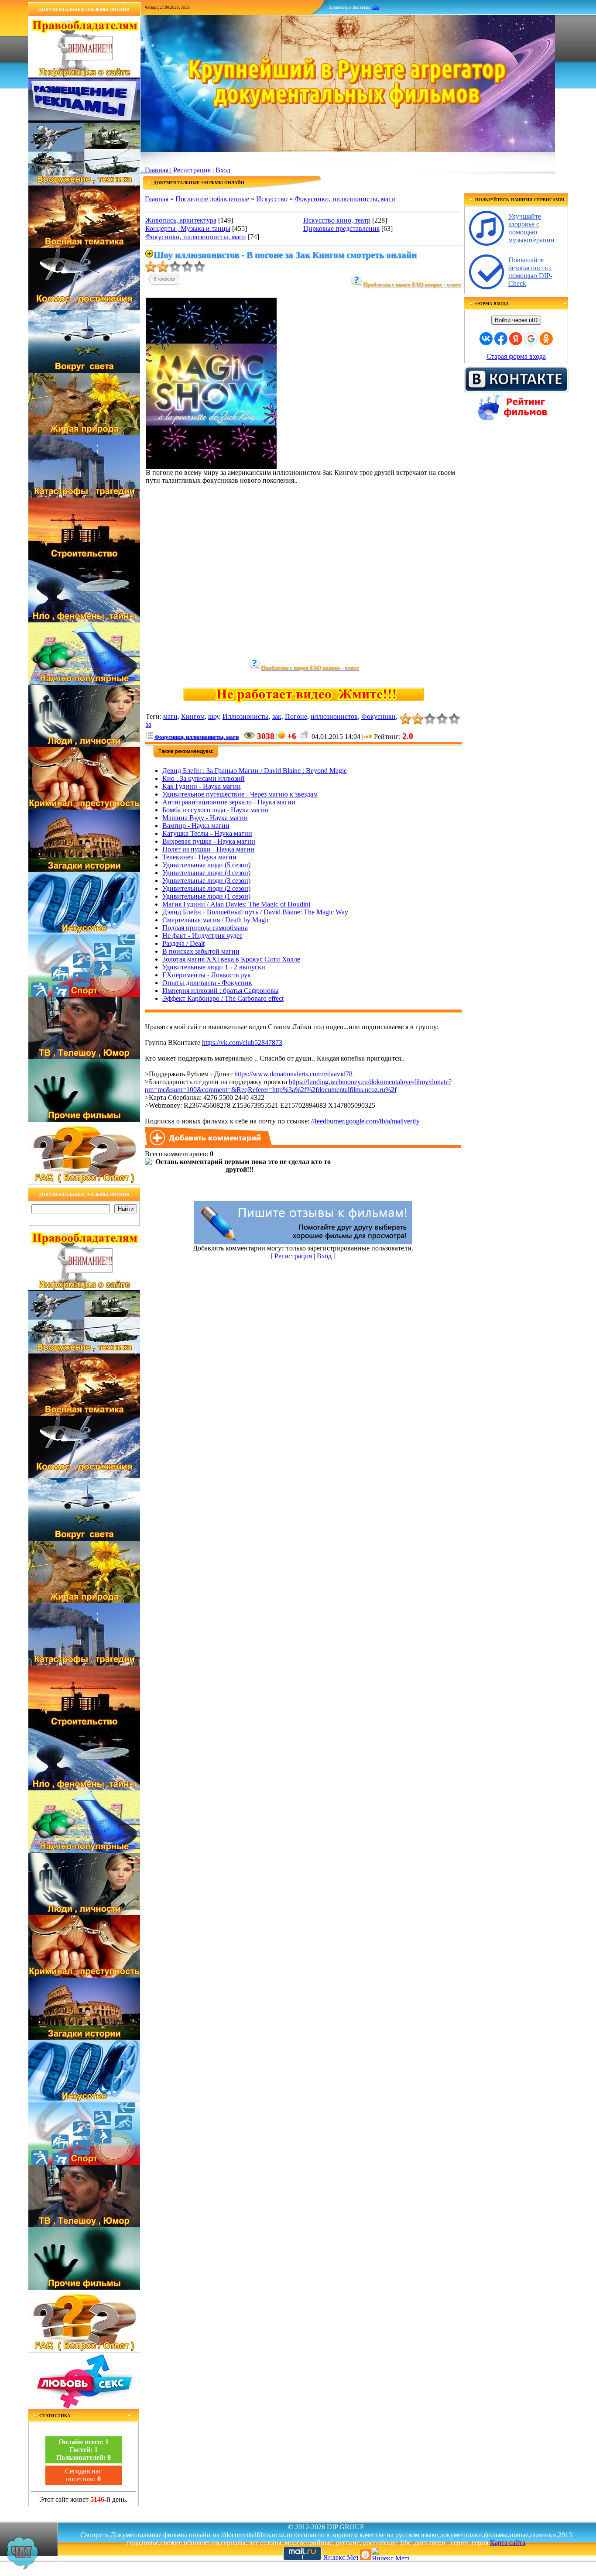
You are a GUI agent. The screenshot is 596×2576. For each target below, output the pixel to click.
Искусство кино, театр (337, 220)
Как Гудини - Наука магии (202, 786)
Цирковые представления (341, 228)
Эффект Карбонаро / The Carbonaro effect (223, 998)
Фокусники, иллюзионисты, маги (345, 199)
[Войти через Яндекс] (516, 339)
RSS (376, 7)
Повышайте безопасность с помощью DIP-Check (530, 272)
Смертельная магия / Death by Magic (216, 920)
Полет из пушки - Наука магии (208, 849)
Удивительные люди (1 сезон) (206, 896)
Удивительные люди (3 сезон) (206, 881)
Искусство (272, 199)
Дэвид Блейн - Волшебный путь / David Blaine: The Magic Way (255, 912)
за (149, 724)
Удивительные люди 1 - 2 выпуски (214, 967)
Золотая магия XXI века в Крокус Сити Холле (231, 959)
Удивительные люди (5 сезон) (206, 865)
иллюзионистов (334, 716)
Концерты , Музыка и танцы (188, 228)
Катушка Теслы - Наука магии (207, 833)
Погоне (296, 716)
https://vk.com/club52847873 (242, 1042)
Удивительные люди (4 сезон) (206, 873)
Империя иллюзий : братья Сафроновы (221, 991)
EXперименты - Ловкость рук (207, 975)
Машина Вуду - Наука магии (205, 818)
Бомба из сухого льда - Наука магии (216, 810)
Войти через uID (516, 320)
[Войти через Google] (531, 339)
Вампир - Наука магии (196, 826)
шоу (214, 716)
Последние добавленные (212, 199)
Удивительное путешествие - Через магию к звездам (240, 794)
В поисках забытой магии (201, 951)
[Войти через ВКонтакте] (486, 339)
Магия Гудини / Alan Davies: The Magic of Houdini (236, 904)
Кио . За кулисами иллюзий (204, 778)
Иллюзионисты (246, 716)
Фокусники (378, 716)
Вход (223, 170)
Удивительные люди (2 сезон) (206, 888)
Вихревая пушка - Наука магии (209, 841)
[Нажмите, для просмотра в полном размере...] (211, 466)
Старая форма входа (516, 356)
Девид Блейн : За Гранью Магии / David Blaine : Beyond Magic (255, 771)
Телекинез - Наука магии (199, 857)
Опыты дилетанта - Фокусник (207, 983)
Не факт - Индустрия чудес (202, 936)
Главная (157, 170)
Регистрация (192, 170)
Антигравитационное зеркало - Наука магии (229, 802)
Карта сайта (508, 2543)
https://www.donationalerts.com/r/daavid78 (293, 1074)
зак (277, 716)
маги (170, 716)
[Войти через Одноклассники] (546, 339)
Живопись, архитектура (181, 220)
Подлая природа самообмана (205, 928)
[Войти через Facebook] (501, 339)
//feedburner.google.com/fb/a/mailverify (365, 1121)
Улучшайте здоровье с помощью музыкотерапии (531, 228)
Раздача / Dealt (183, 943)
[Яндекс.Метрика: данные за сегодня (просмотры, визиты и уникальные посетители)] (390, 2554)
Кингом (193, 716)
